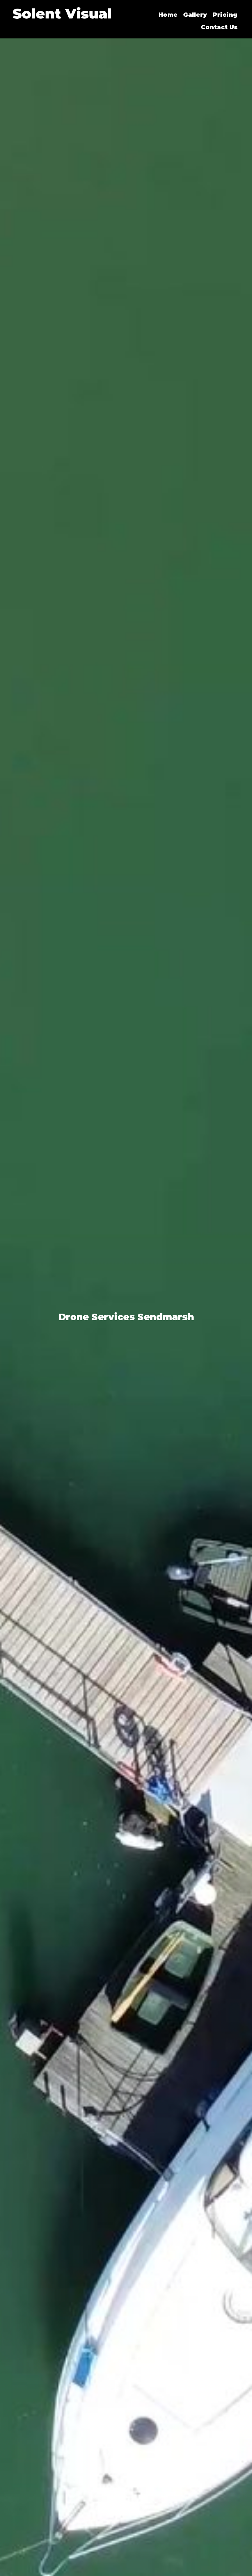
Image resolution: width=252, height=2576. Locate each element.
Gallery (195, 15)
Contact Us (219, 27)
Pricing (225, 15)
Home (168, 15)
